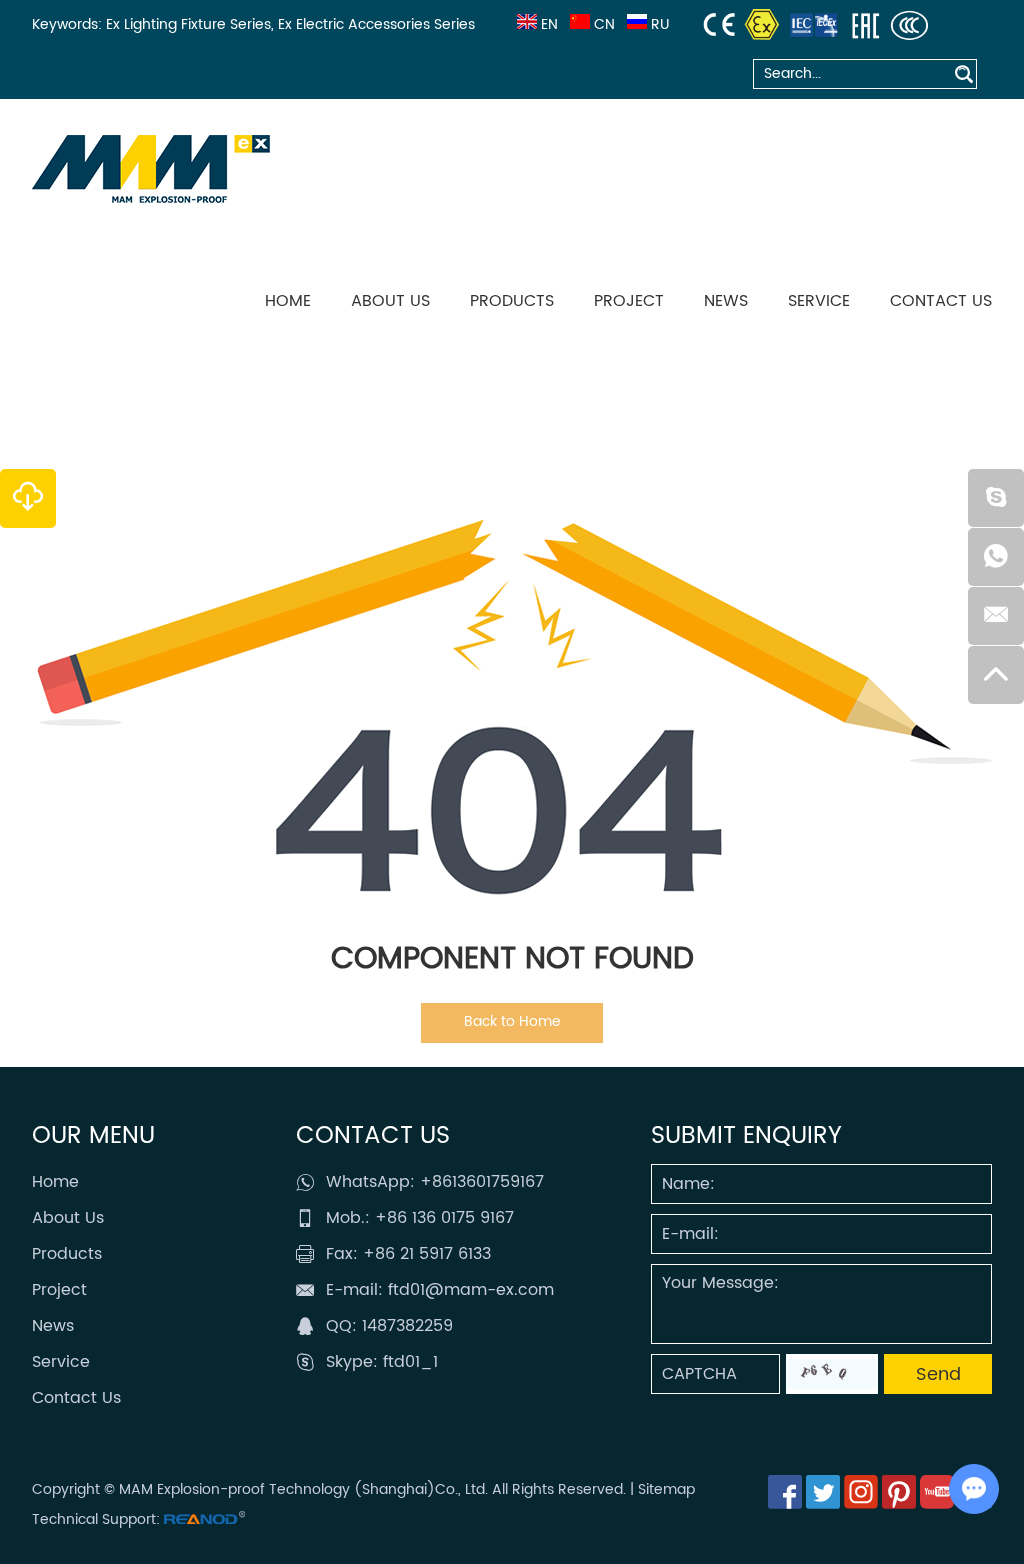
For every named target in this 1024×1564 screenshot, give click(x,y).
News (726, 301)
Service (819, 301)
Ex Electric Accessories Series (376, 24)
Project (629, 301)
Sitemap (666, 1489)
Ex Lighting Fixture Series (188, 24)
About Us (390, 301)
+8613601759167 (482, 1182)
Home (288, 301)
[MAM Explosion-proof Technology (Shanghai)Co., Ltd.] (151, 169)
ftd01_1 (410, 1362)
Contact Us (941, 301)
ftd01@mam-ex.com (471, 1290)
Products (512, 301)
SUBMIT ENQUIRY (746, 1136)
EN (549, 24)
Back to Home (512, 1021)
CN (604, 24)
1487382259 (407, 1326)
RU (660, 24)
